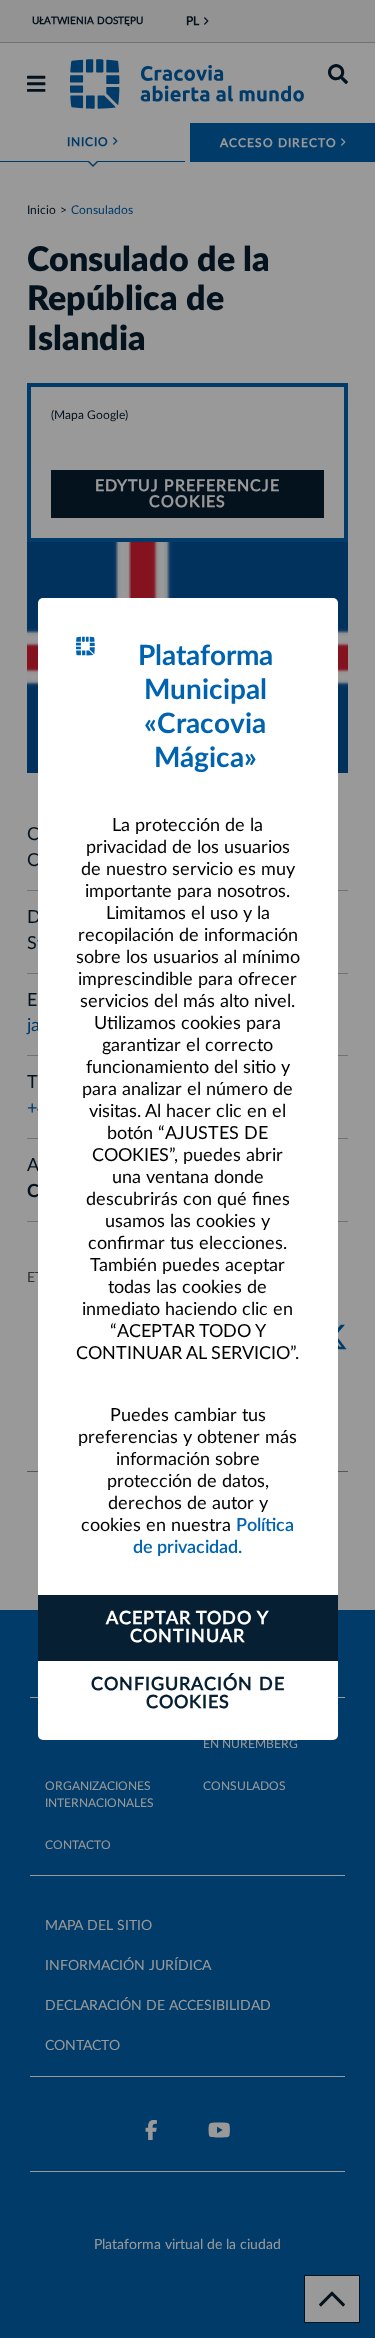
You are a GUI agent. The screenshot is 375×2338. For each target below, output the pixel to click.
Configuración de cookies (188, 1694)
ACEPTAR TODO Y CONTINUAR (187, 1628)
